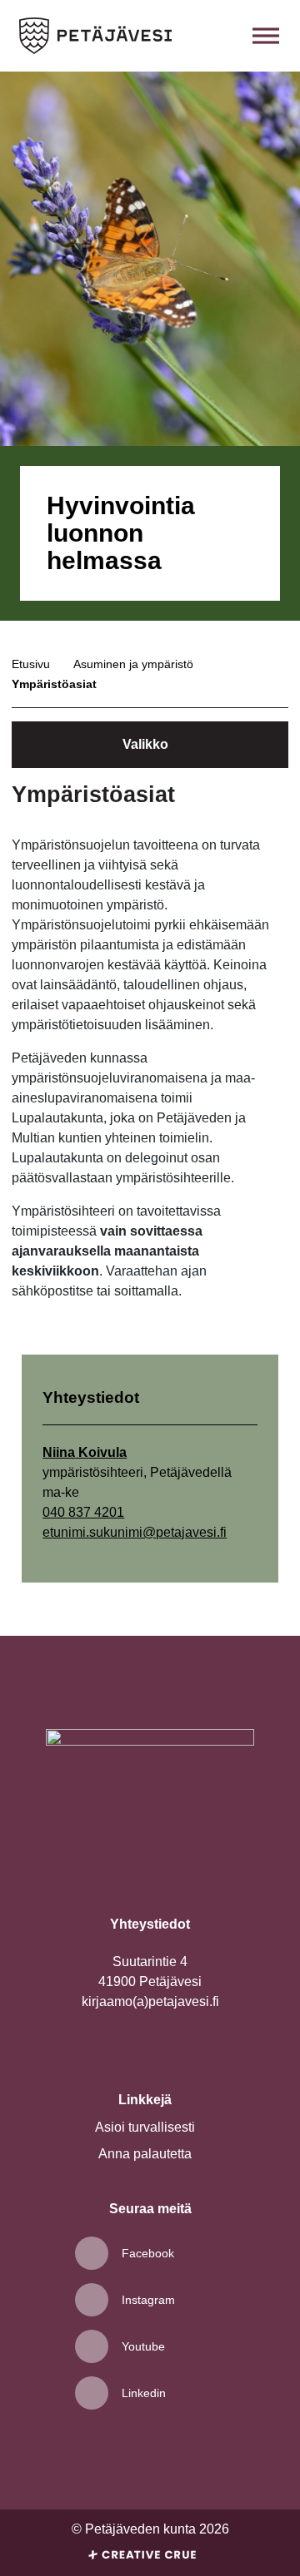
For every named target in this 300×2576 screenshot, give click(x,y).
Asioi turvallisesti (145, 2127)
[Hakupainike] (229, 36)
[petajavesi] (95, 36)
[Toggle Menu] (266, 35)
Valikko (145, 744)
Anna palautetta (145, 2154)
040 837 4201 (83, 1512)
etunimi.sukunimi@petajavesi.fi (135, 1532)
